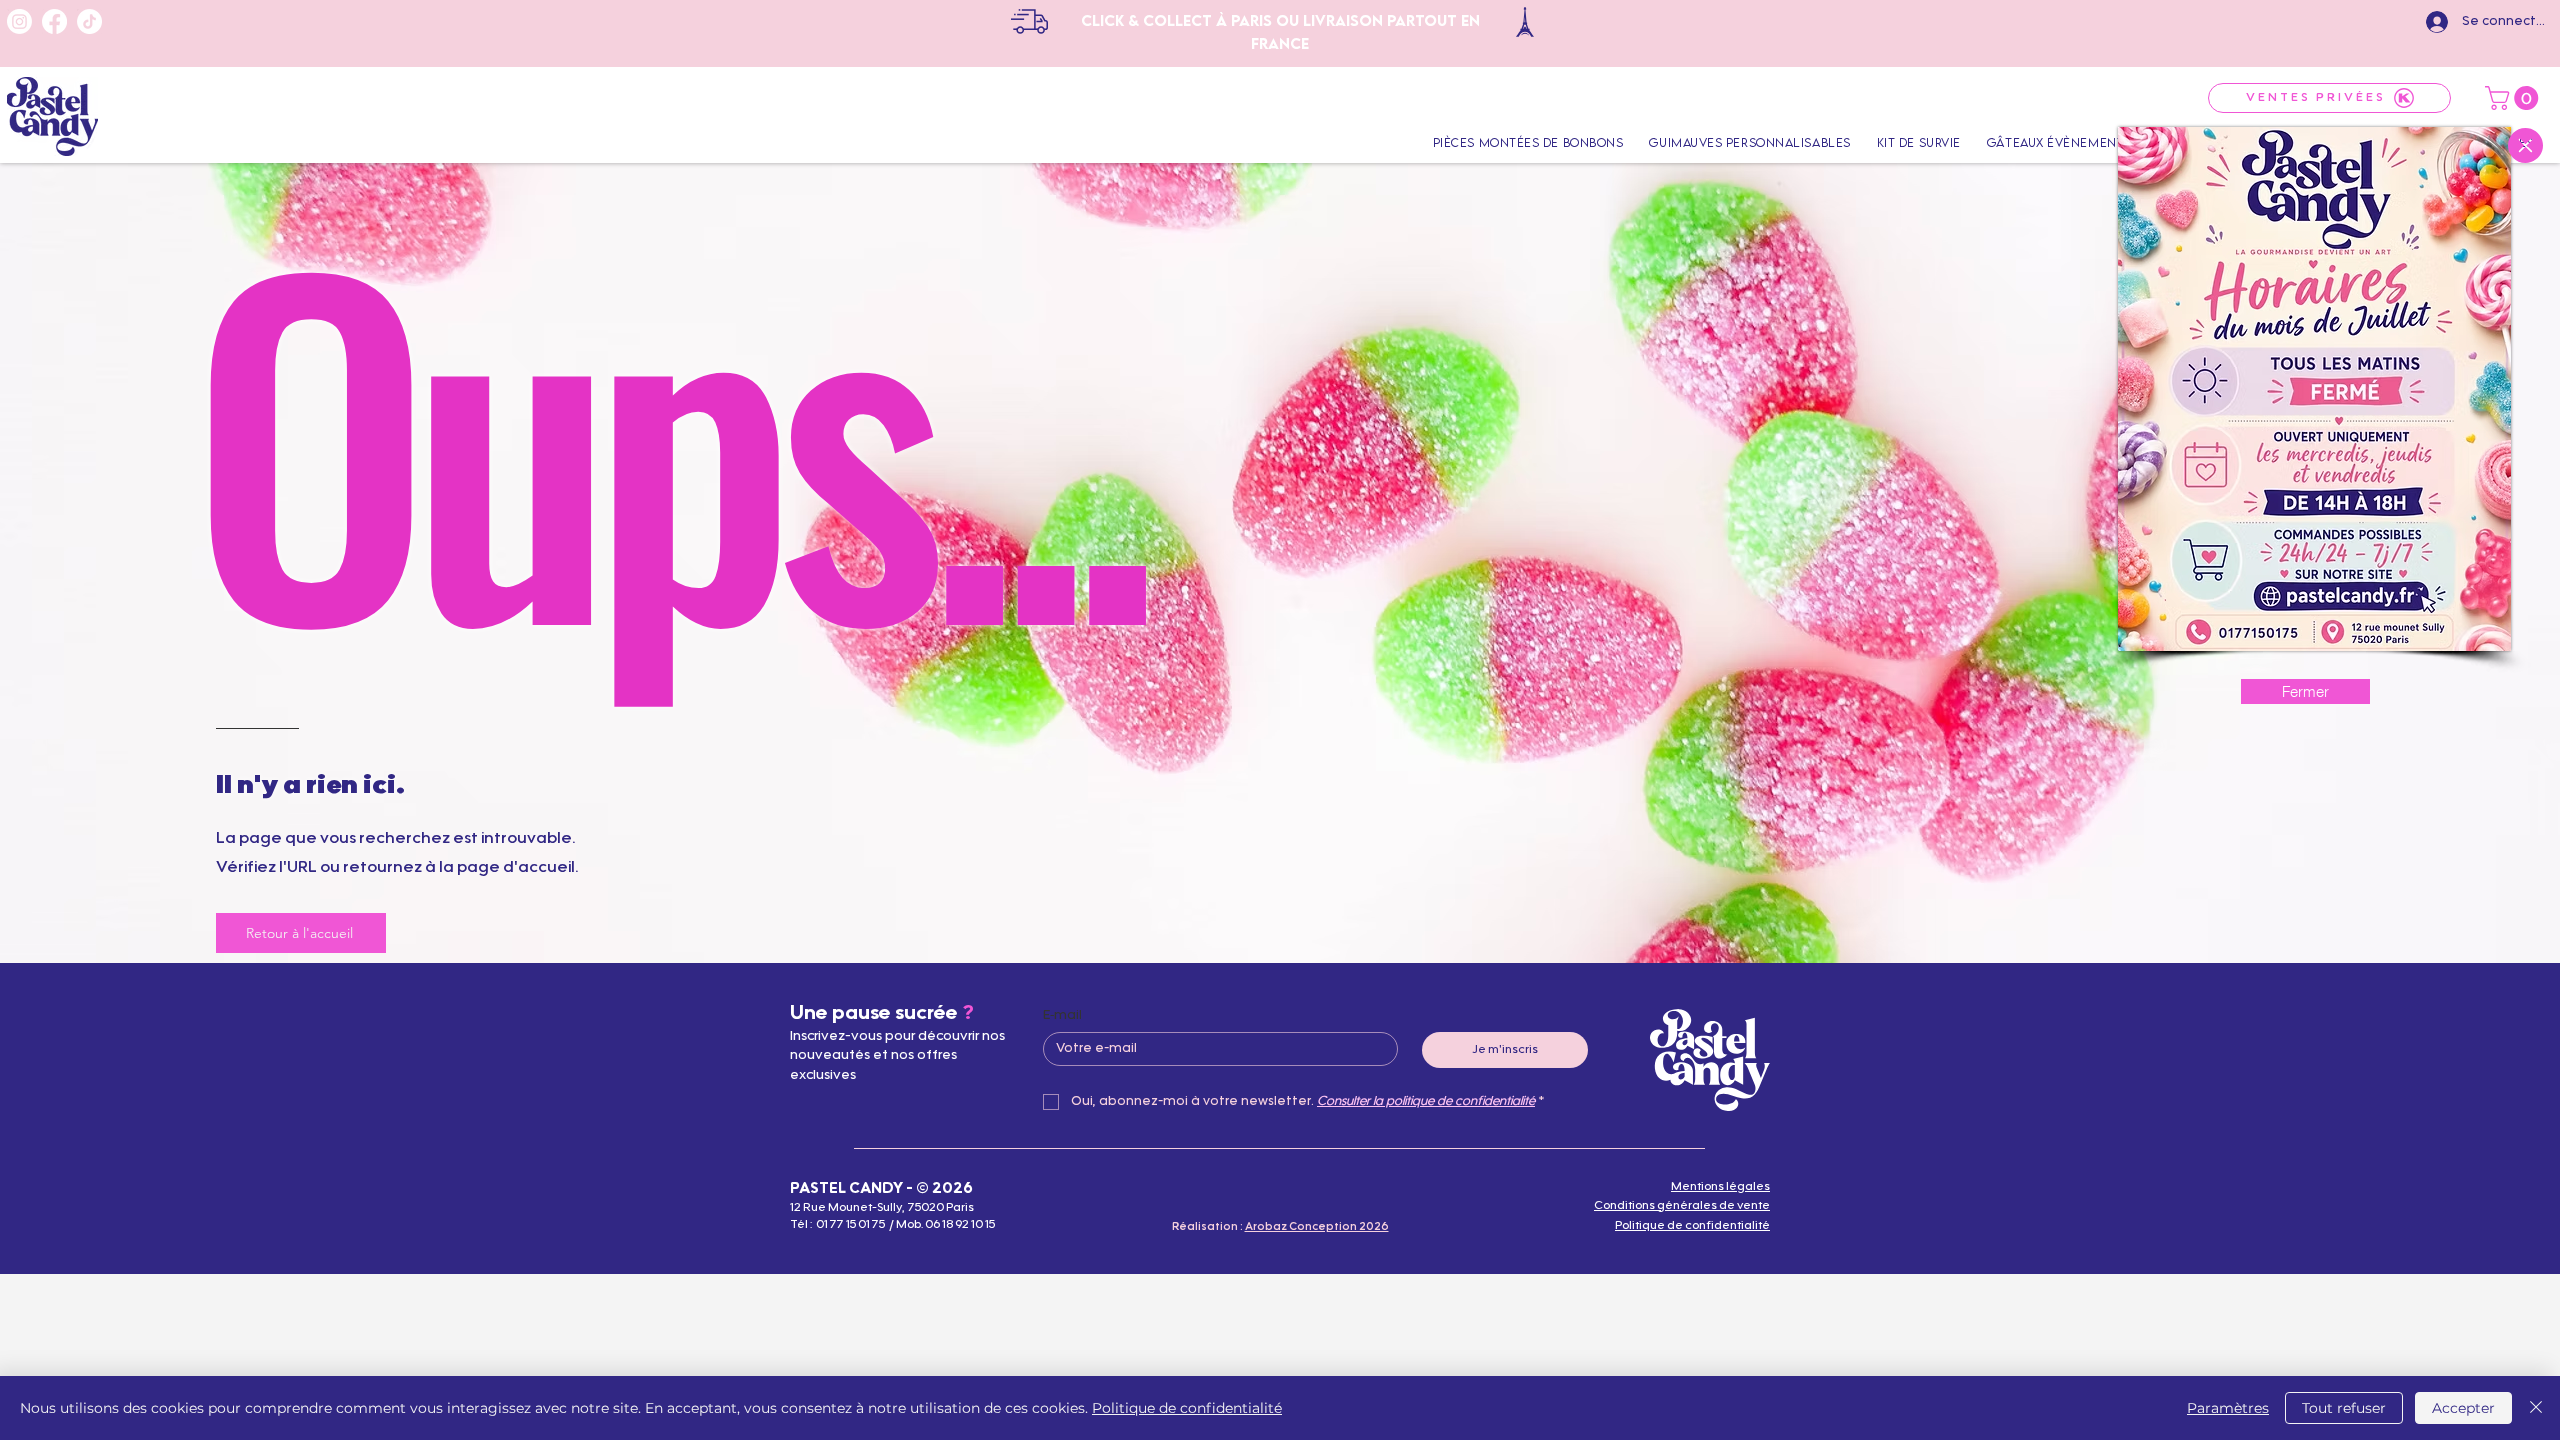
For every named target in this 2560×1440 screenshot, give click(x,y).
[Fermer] (2536, 1408)
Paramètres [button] (2228, 1408)
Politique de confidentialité (1187, 1408)
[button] (2525, 145)
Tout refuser (2344, 1408)
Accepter (2463, 1408)
